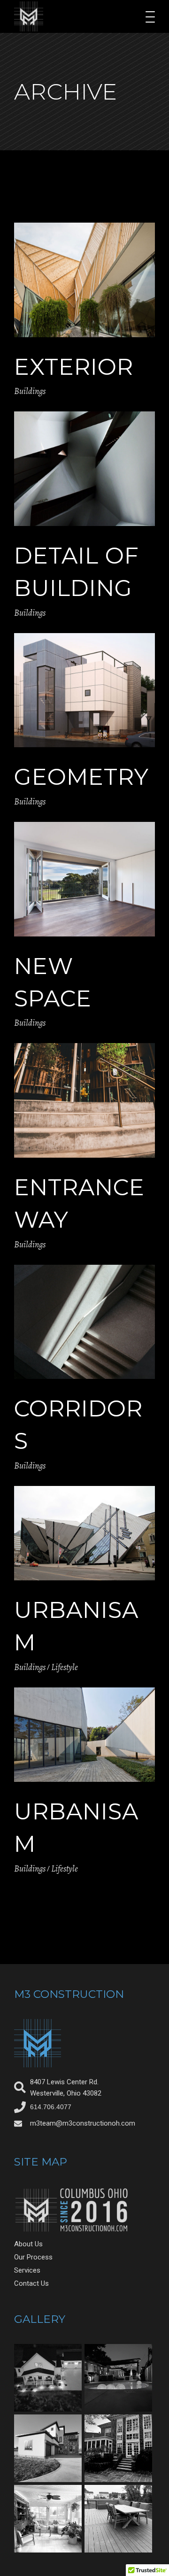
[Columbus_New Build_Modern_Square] (48, 2448)
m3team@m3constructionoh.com (83, 2123)
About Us (28, 2244)
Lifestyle (65, 1667)
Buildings (30, 391)
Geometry (81, 777)
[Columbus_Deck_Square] (118, 2519)
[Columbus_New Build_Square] (48, 2378)
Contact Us (31, 2283)
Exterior (74, 367)
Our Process (33, 2257)
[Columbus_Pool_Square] (118, 2378)
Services (27, 2270)
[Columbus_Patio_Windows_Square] (118, 2448)
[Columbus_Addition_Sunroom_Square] (48, 2519)
